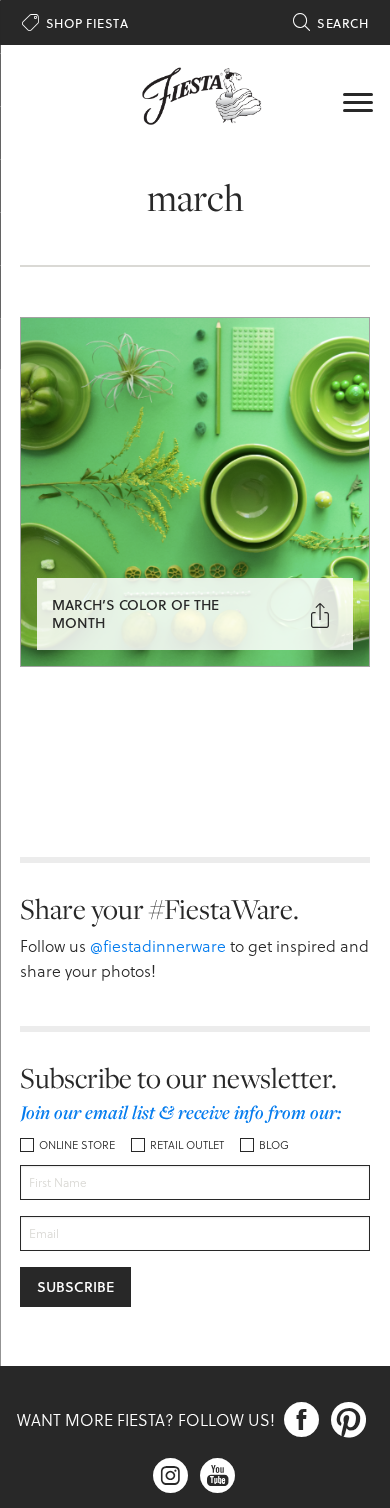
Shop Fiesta (75, 23)
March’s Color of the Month (135, 613)
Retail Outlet (187, 1144)
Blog (274, 1144)
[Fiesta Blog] (195, 94)
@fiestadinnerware (158, 945)
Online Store (77, 1144)
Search (330, 23)
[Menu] (358, 100)
